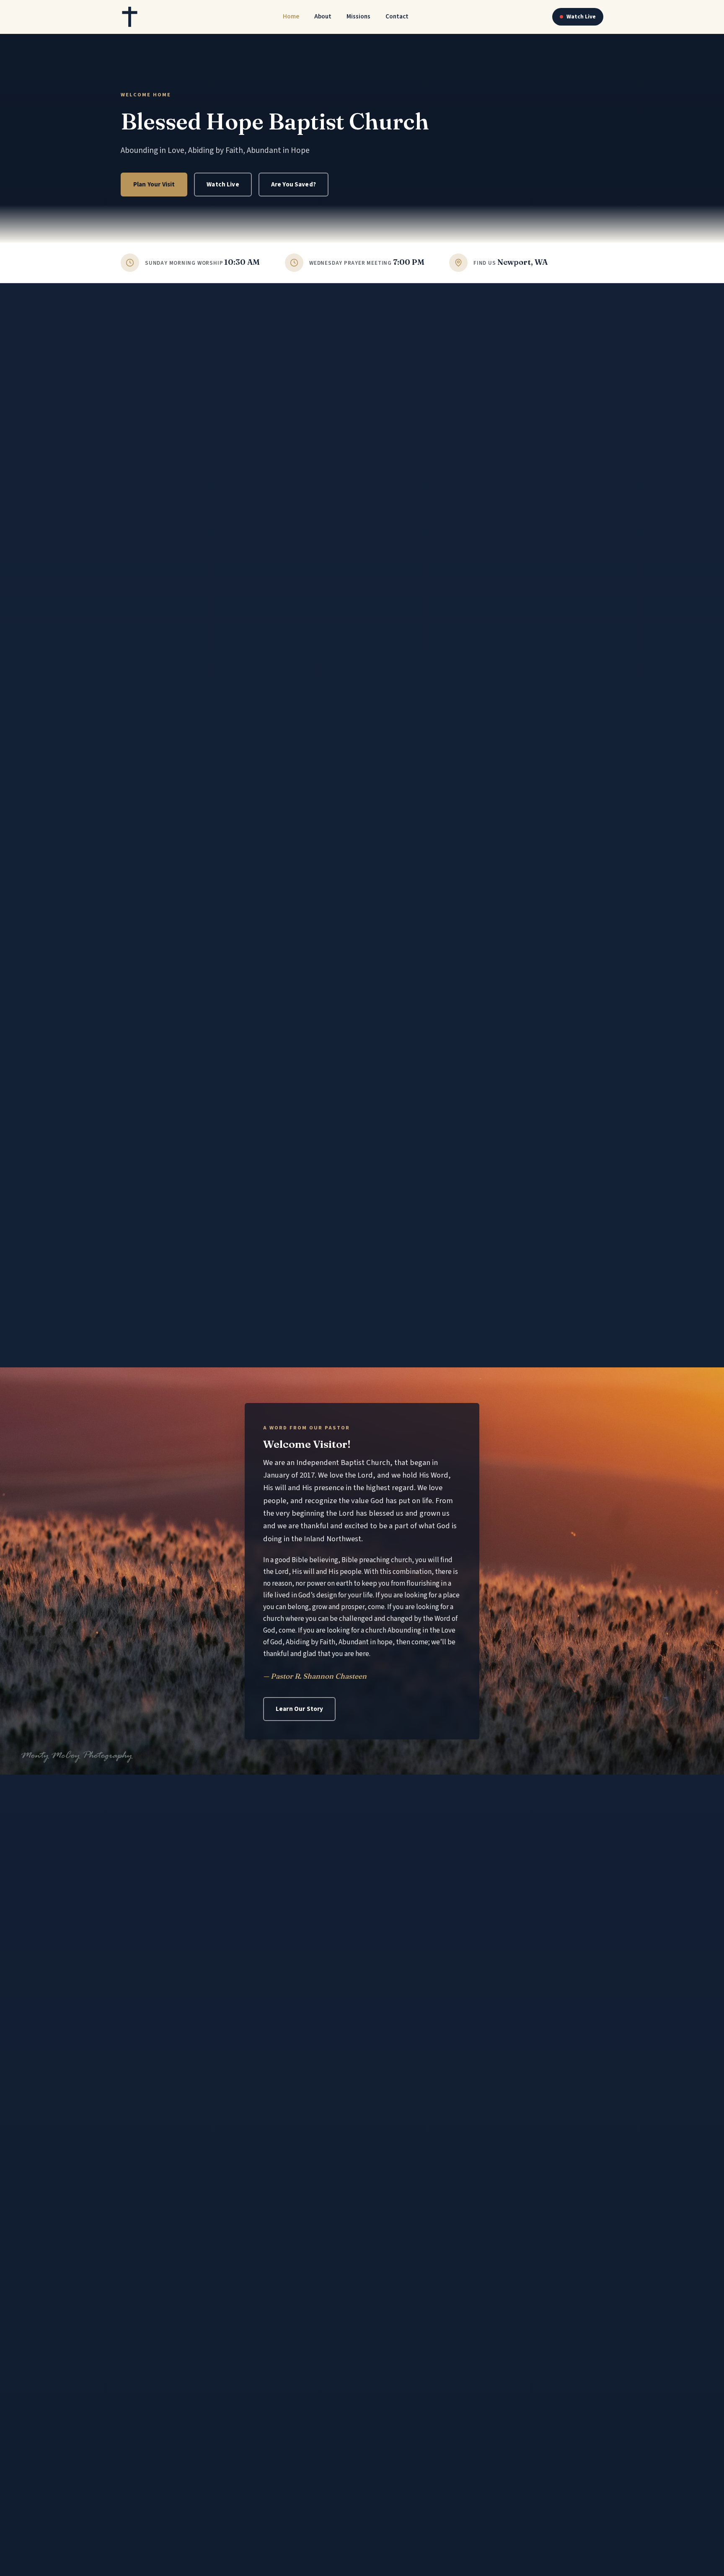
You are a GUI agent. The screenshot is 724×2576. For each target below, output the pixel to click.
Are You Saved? (293, 184)
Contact (397, 16)
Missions (358, 16)
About (323, 16)
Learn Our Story (299, 1709)
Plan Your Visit (154, 184)
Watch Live (581, 17)
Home (291, 16)
